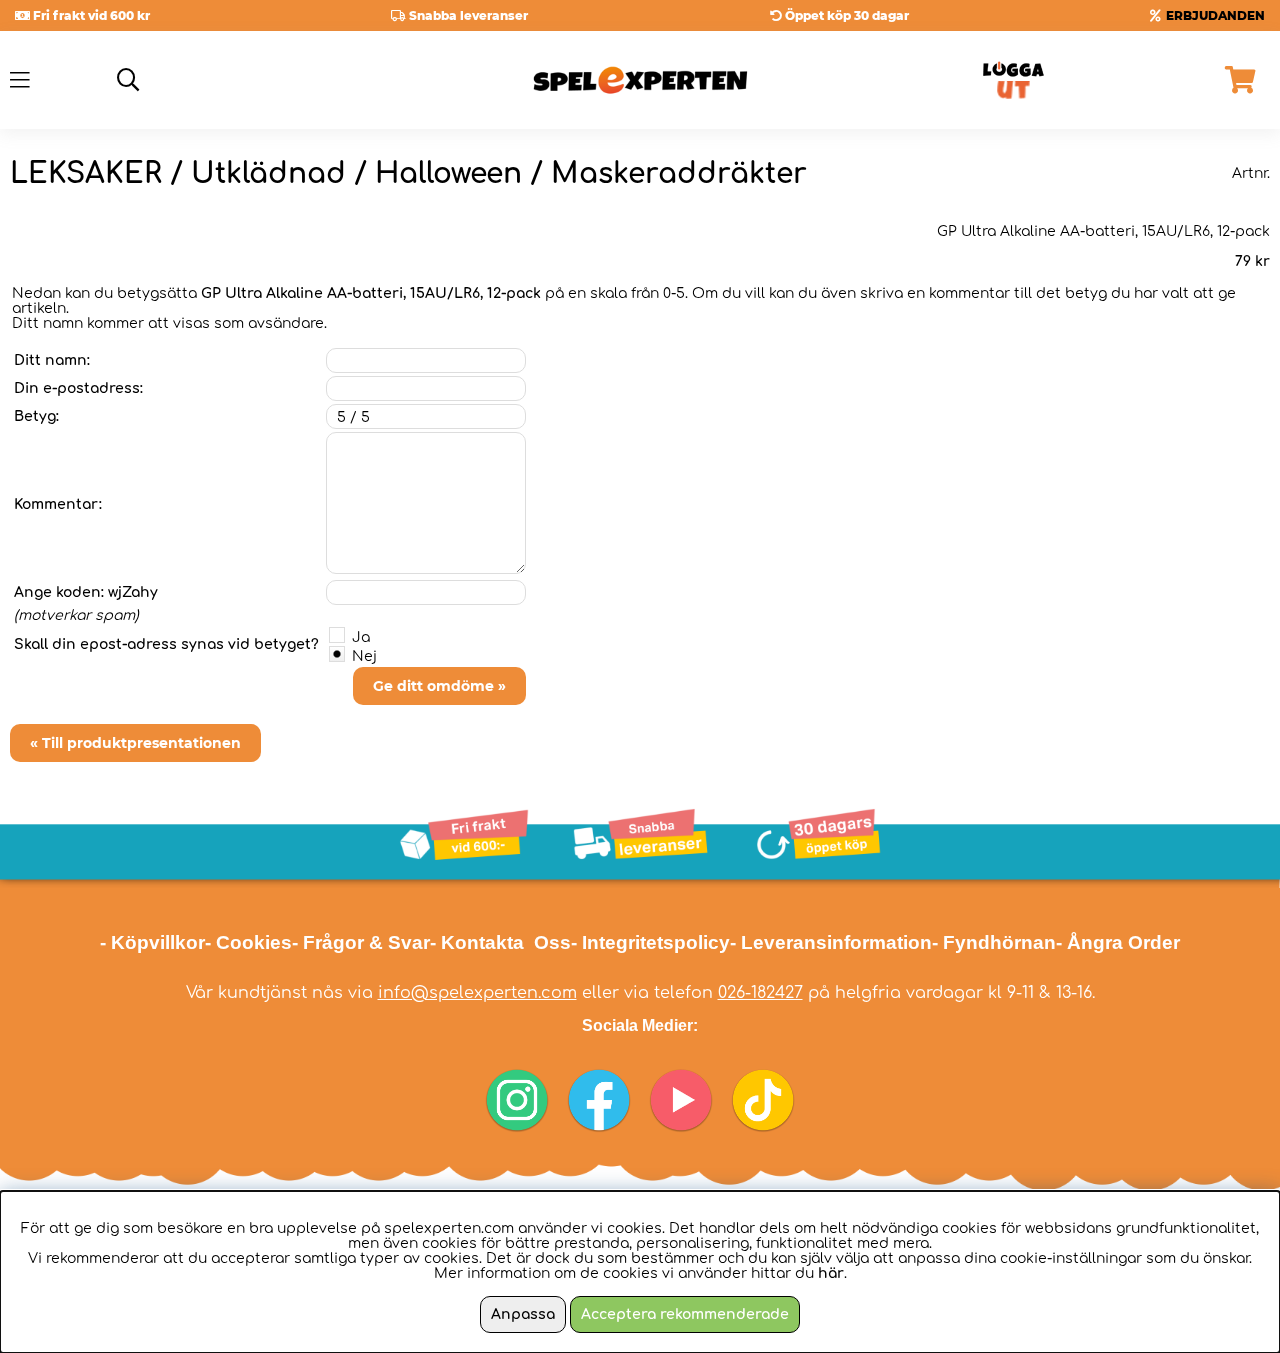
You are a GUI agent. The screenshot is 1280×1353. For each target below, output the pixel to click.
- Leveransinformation (831, 942)
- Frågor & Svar (361, 942)
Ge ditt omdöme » (439, 686)
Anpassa (523, 1314)
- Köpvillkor (152, 942)
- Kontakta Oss (500, 942)
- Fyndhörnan (994, 942)
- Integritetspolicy (650, 942)
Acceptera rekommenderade (685, 1314)
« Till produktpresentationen (135, 743)
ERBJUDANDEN (1215, 15)
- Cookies (248, 942)
